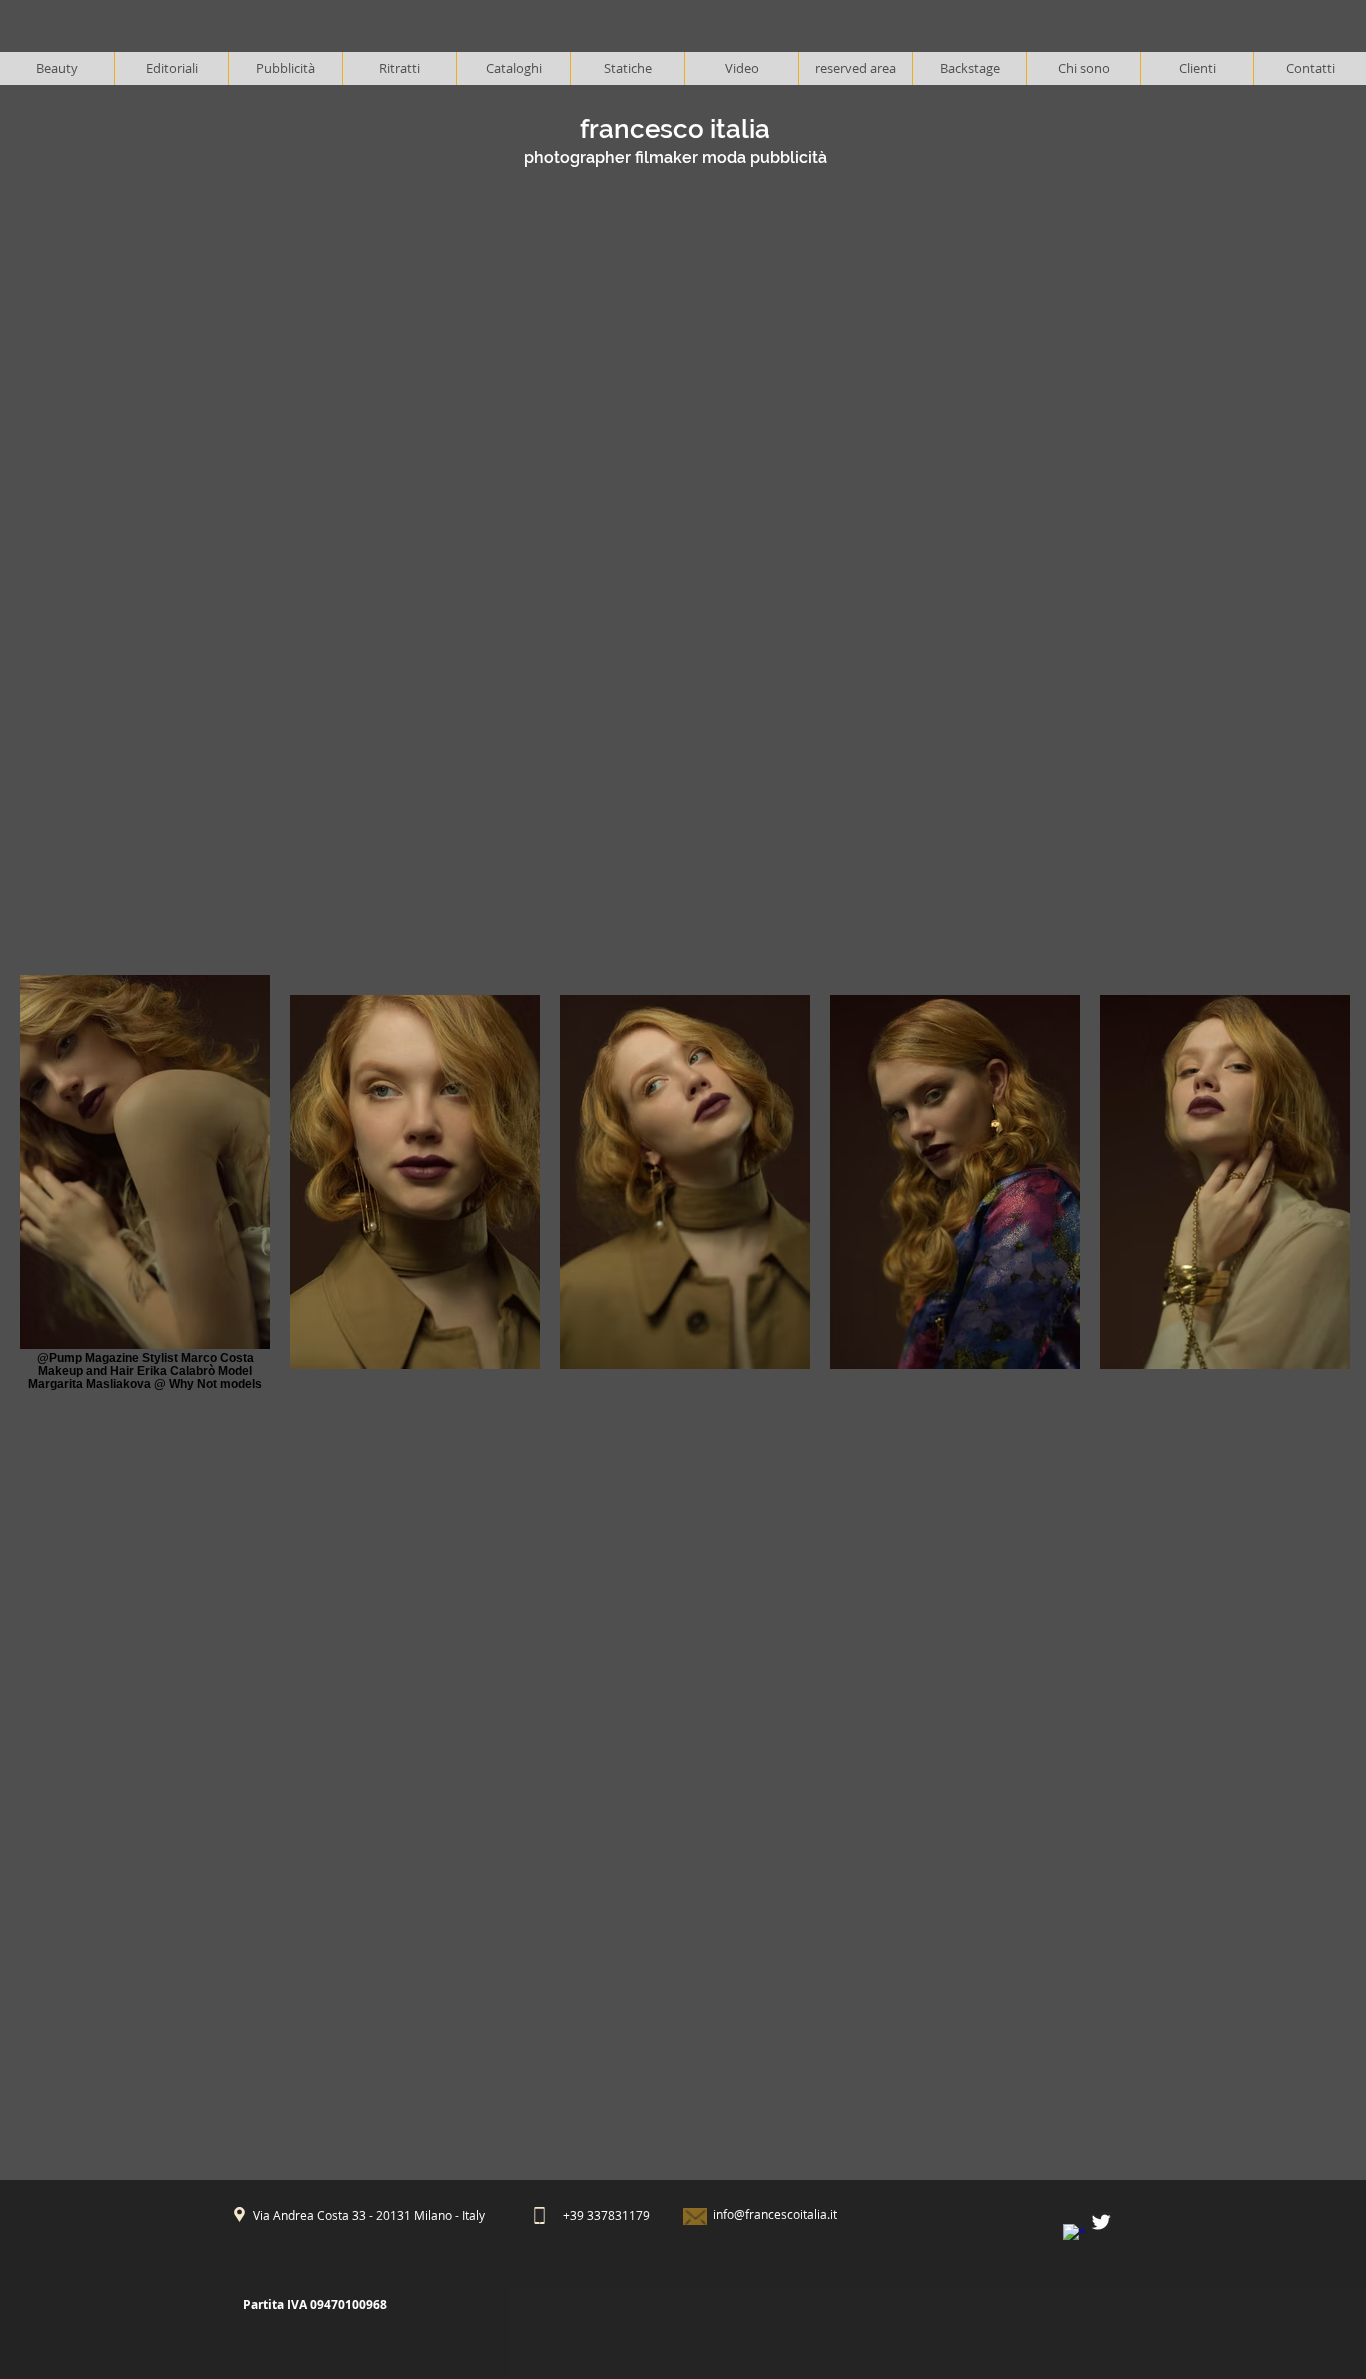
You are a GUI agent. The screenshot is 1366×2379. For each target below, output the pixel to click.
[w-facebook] (1074, 2235)
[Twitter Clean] (1101, 2222)
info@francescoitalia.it (775, 2214)
